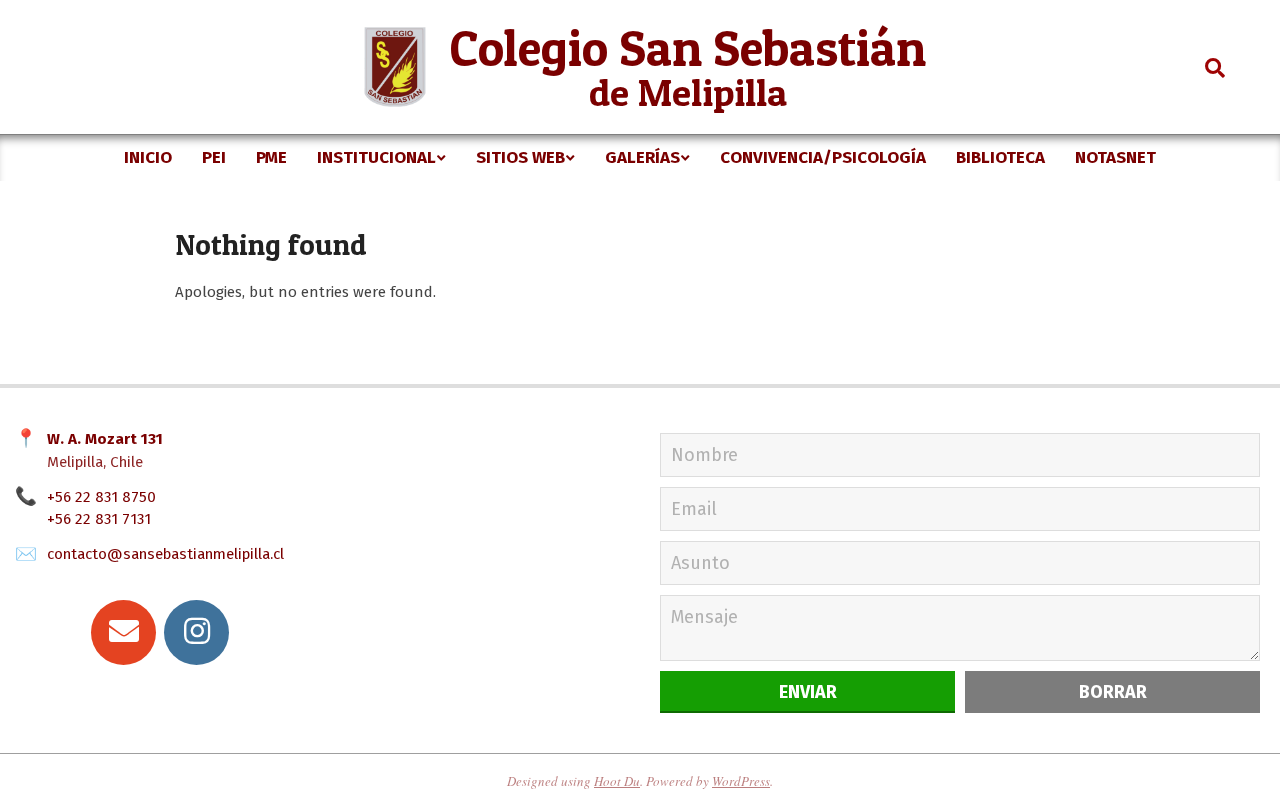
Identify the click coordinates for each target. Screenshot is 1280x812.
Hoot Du (617, 781)
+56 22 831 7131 (99, 519)
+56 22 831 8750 (101, 497)
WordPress (741, 781)
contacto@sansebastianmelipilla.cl (165, 554)
